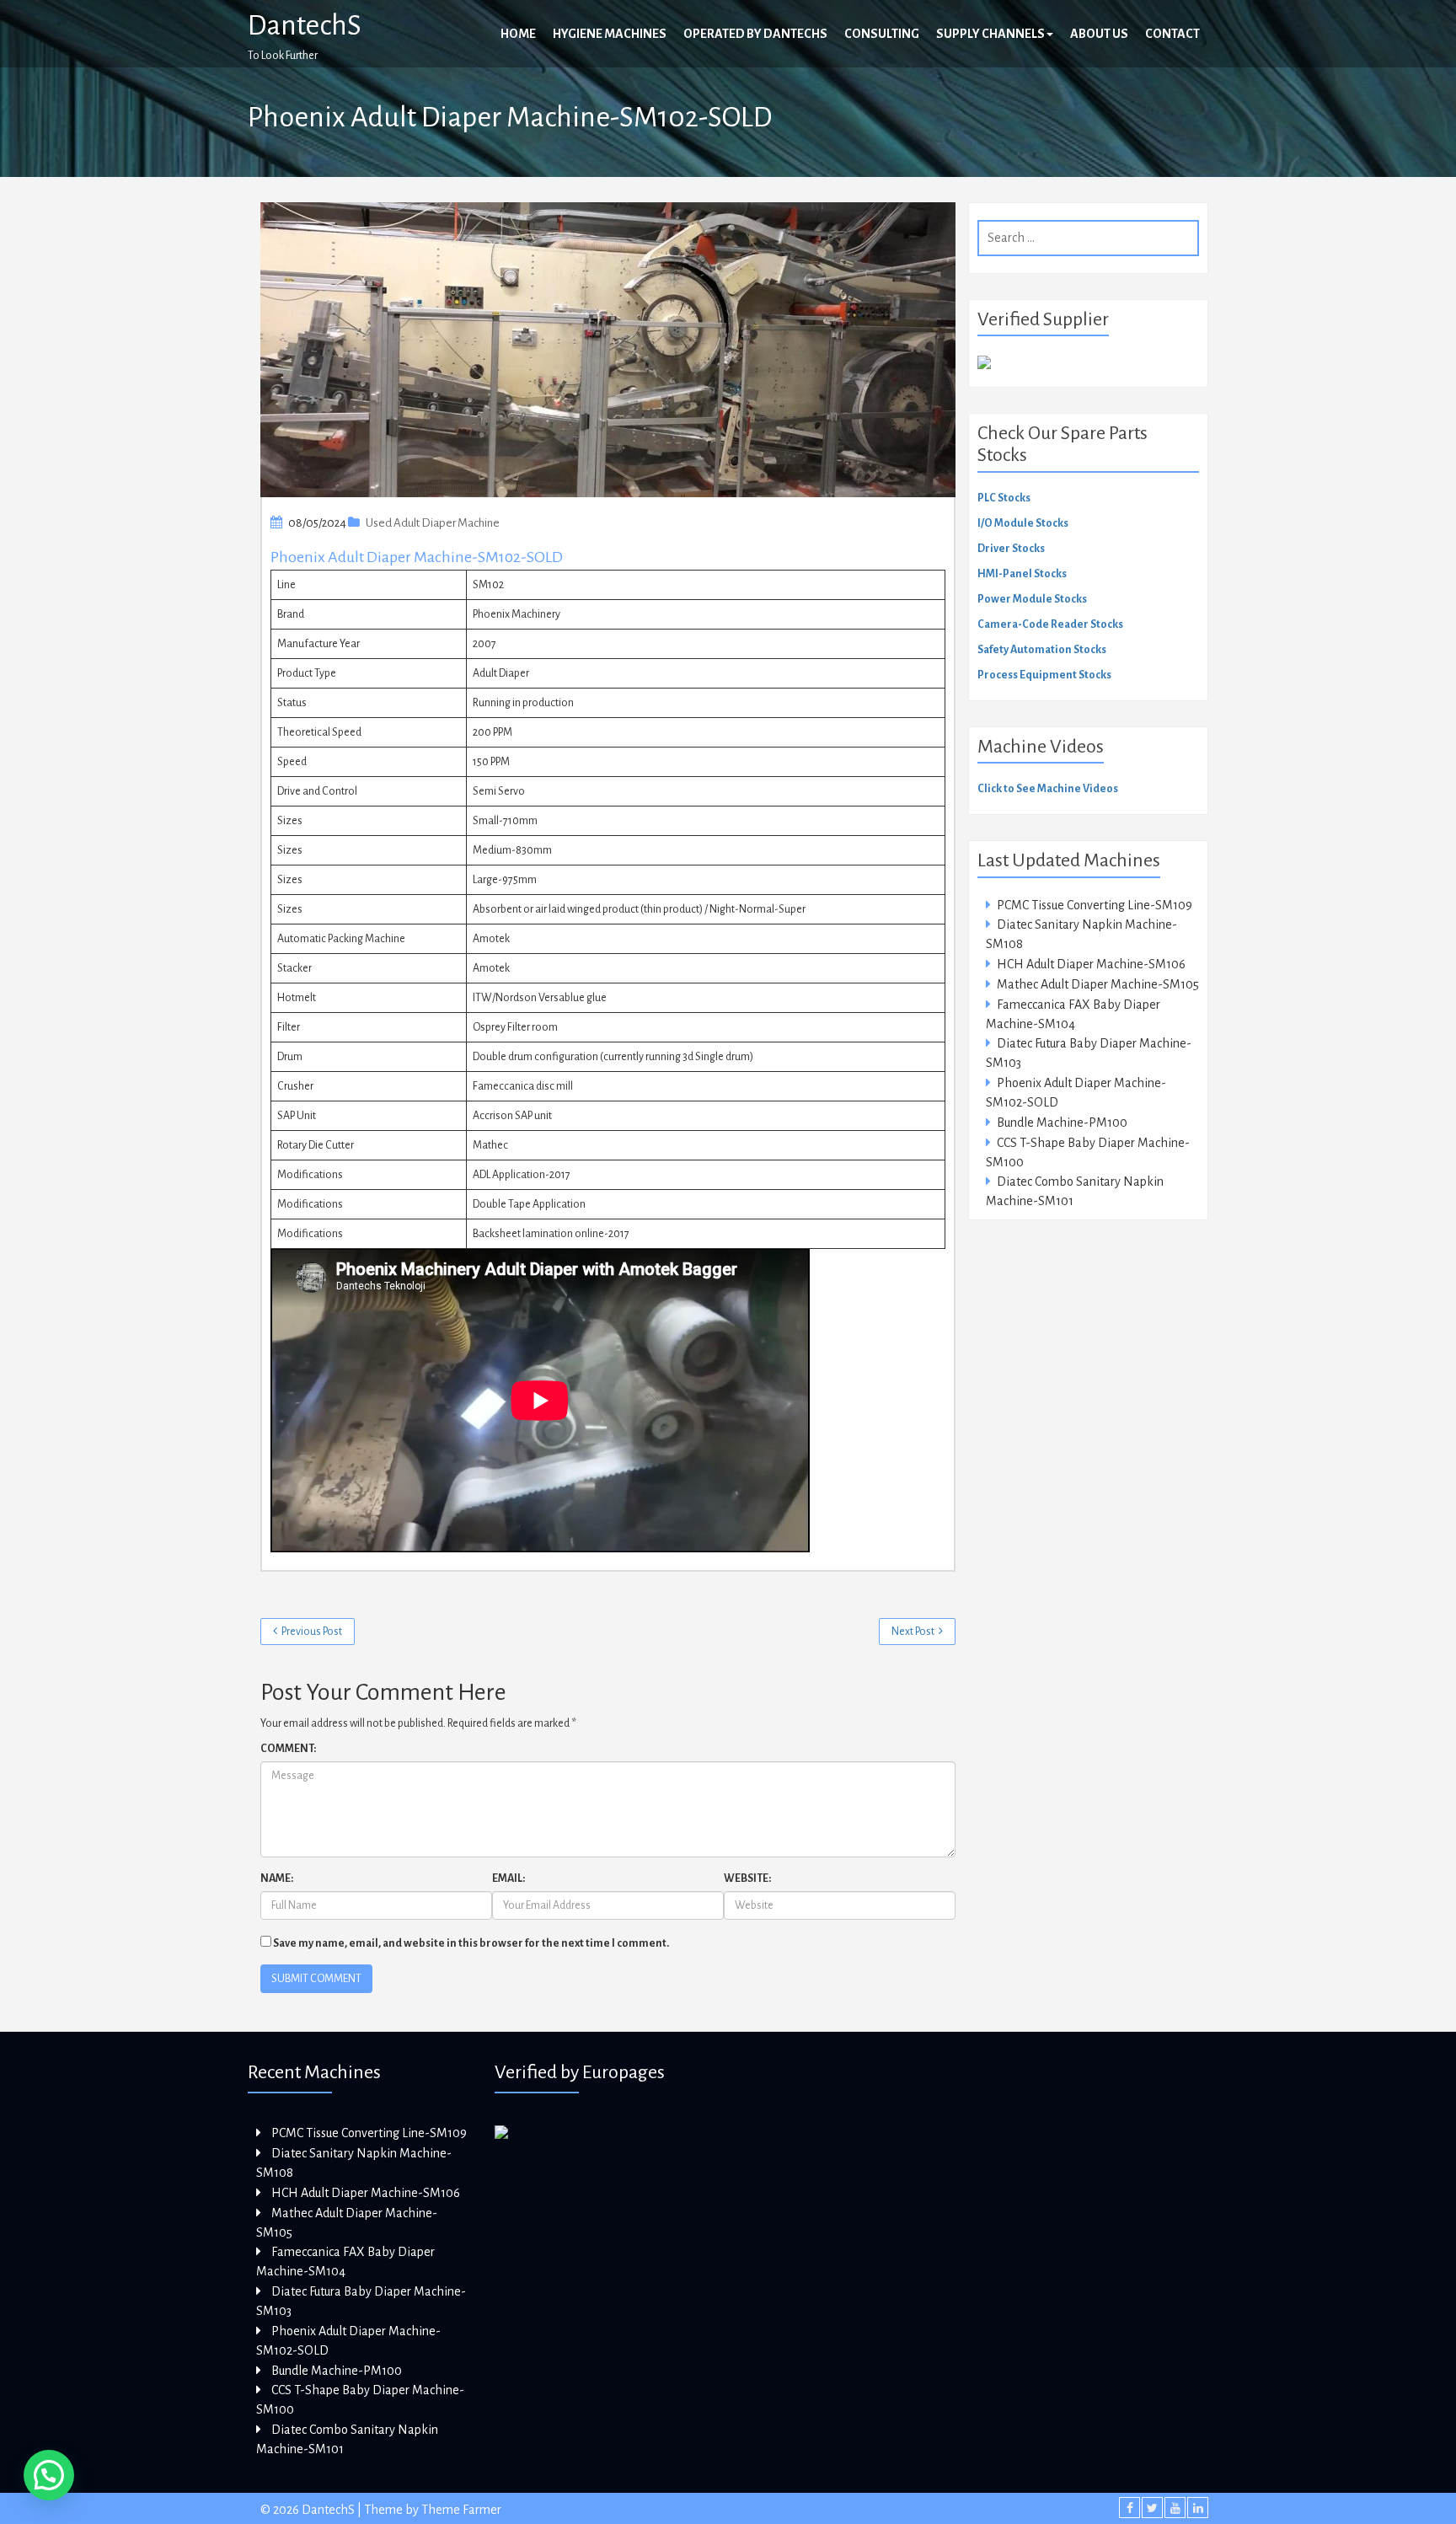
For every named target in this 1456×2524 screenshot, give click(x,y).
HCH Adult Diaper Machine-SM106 (1091, 964)
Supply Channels (990, 34)
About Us (1099, 34)
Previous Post (312, 1632)
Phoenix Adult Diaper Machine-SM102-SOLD (417, 557)
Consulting (882, 34)
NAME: (277, 1878)
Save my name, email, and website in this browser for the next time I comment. (471, 1943)
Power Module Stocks (1032, 599)
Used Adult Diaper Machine (433, 523)
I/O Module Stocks (1023, 523)
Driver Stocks (1011, 549)
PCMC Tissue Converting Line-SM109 (1095, 905)
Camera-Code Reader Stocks (1050, 624)
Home (518, 34)
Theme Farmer (461, 2510)
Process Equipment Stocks (1044, 675)
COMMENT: (288, 1749)
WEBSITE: (747, 1878)
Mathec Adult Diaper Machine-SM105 (1098, 984)
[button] (49, 2475)
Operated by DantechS (755, 34)
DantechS (305, 25)
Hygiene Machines (610, 34)
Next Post (913, 1632)
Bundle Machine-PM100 (1062, 1123)
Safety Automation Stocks (1042, 650)
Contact (1172, 34)
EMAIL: (509, 1878)
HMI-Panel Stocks (1022, 574)
